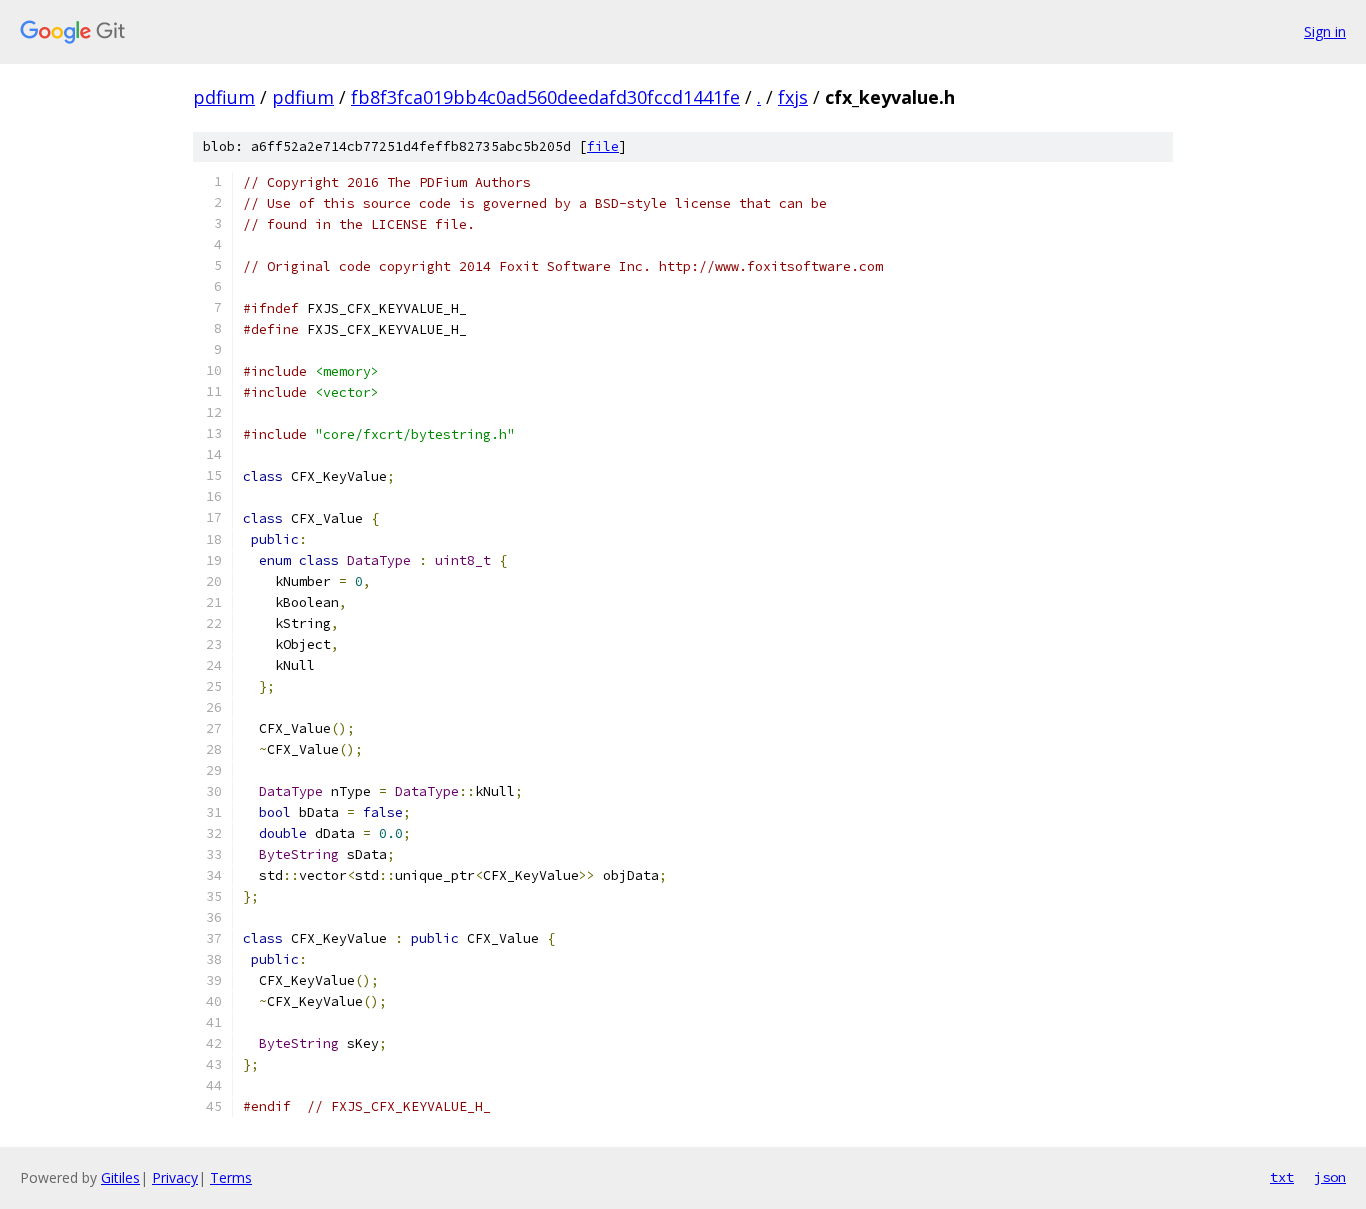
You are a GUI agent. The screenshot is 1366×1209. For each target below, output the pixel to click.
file (603, 146)
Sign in (1325, 31)
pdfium (224, 97)
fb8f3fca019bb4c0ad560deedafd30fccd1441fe (545, 97)
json (1330, 1177)
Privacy (175, 1177)
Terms (231, 1177)
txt (1282, 1177)
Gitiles (120, 1177)
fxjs (793, 97)
